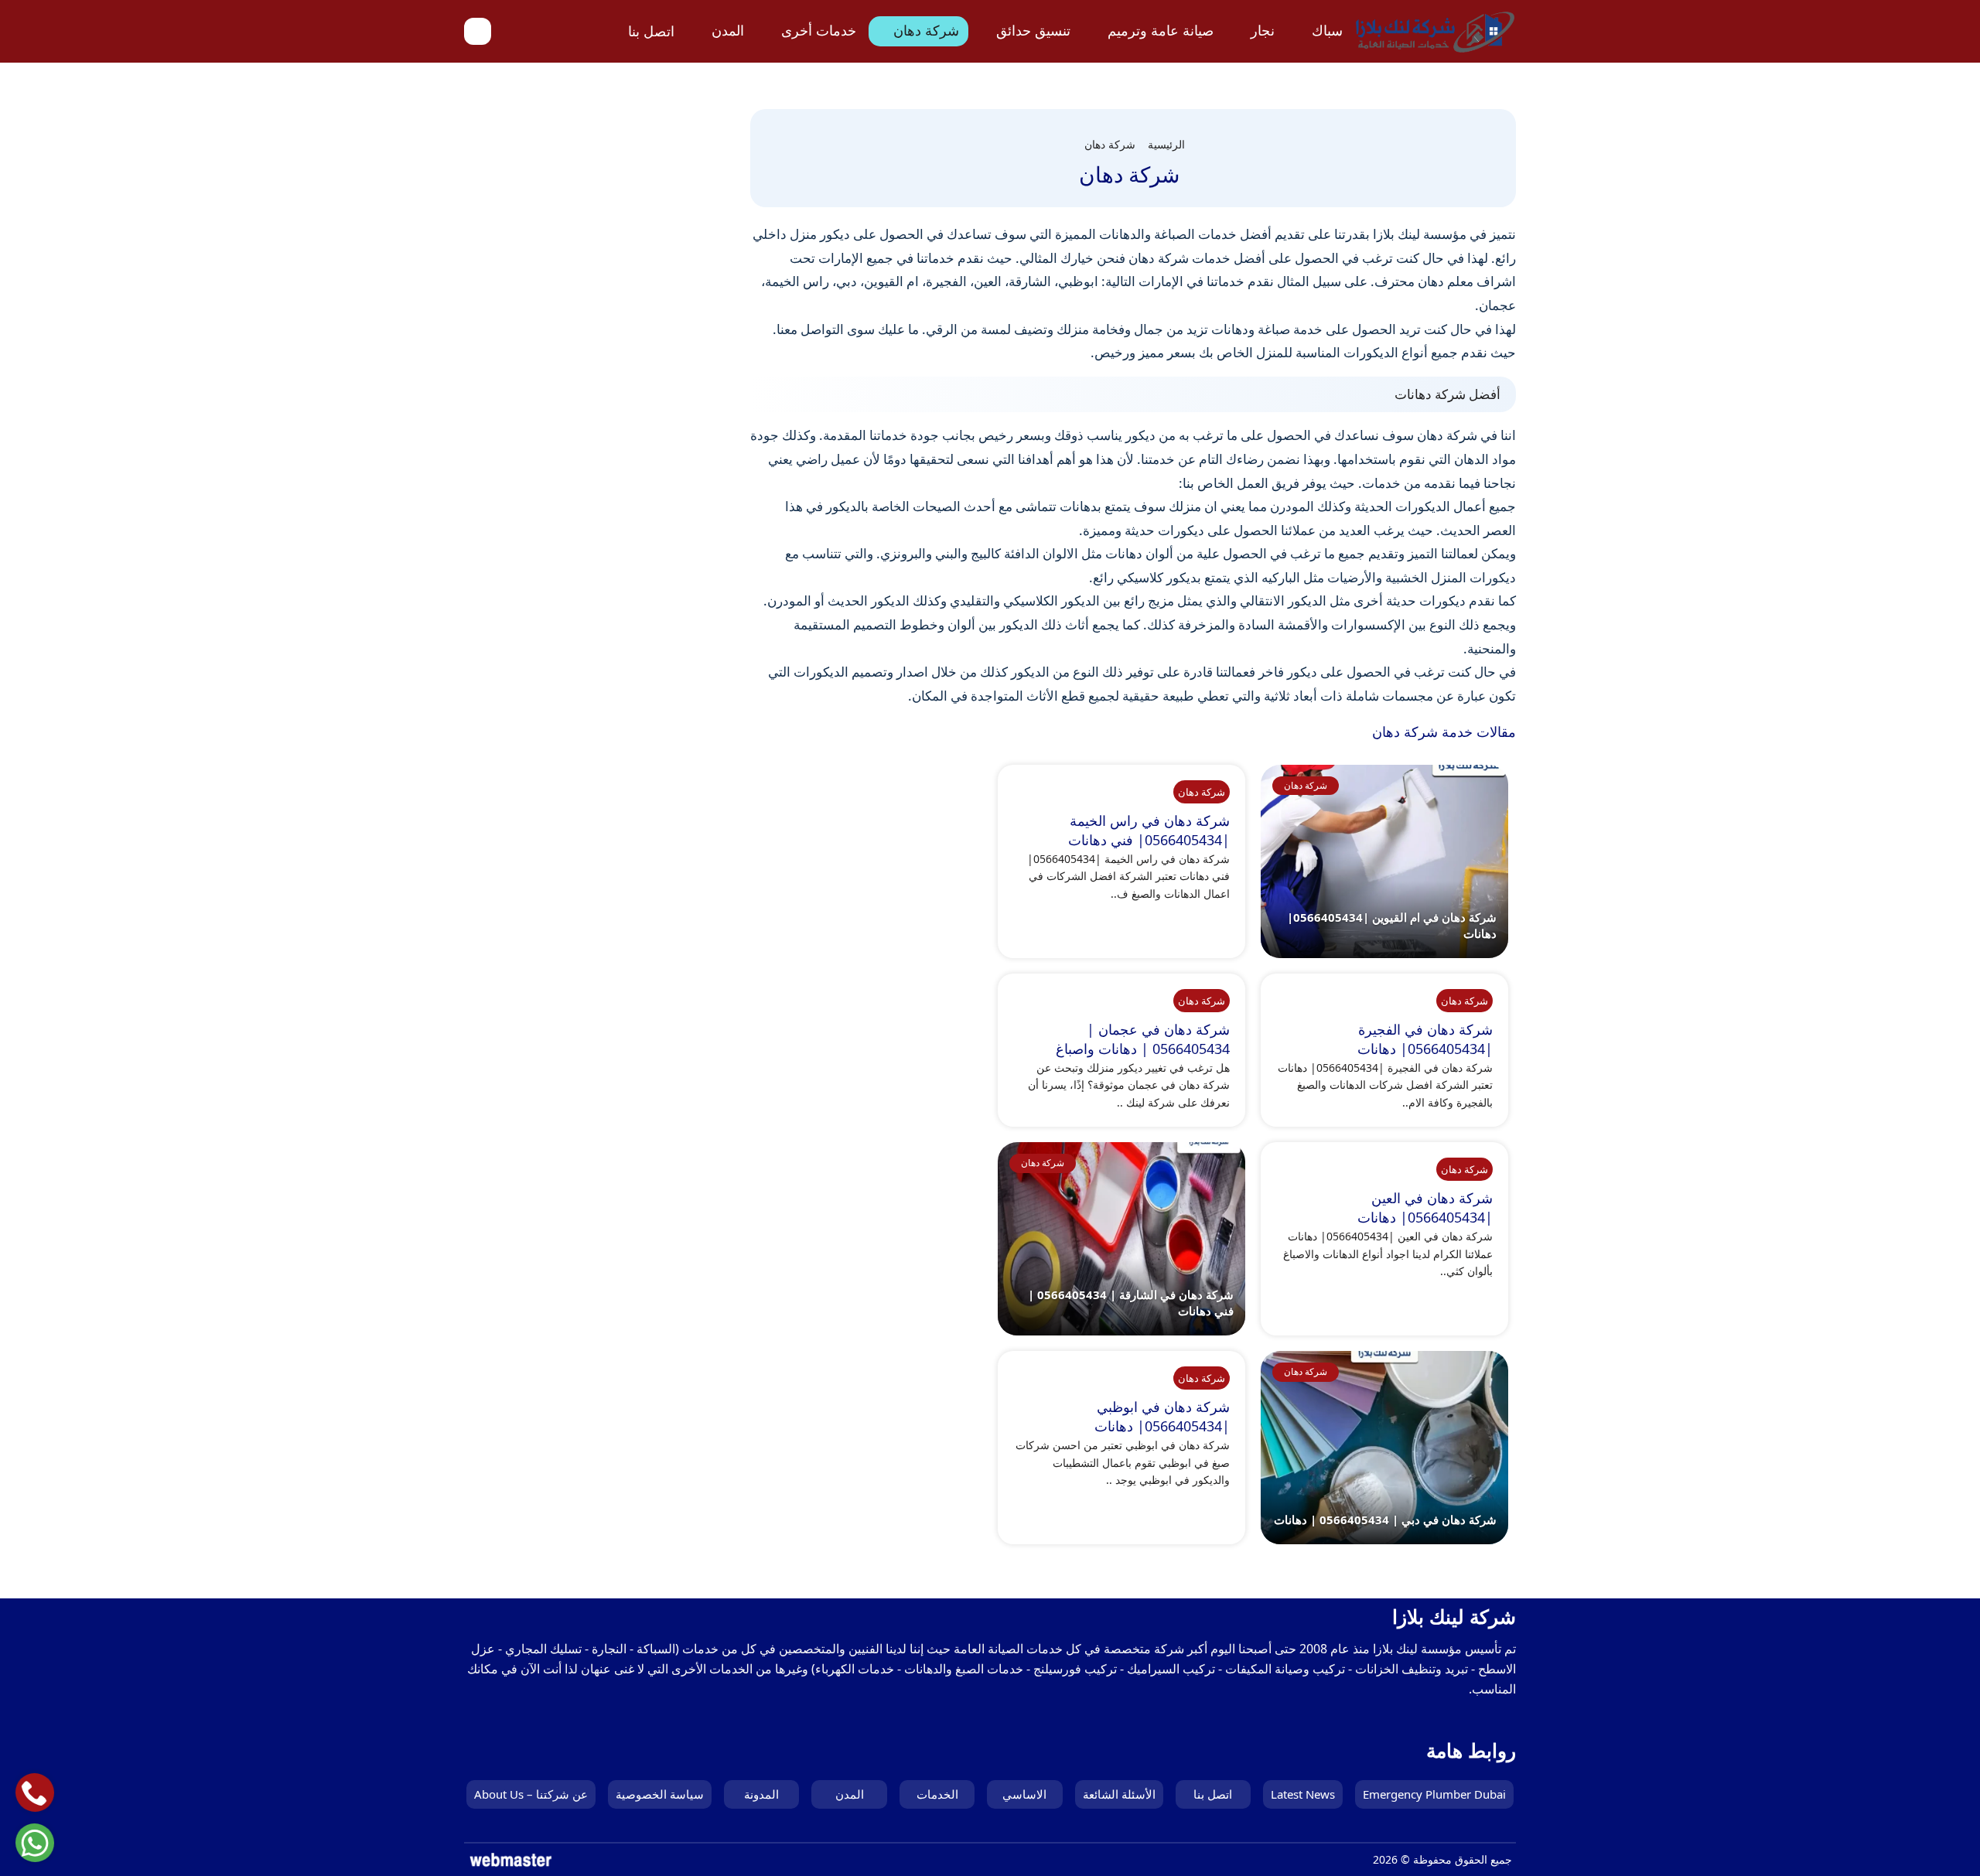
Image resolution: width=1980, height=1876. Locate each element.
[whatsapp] (34, 1842)
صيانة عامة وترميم (1161, 30)
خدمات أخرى (819, 30)
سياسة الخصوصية (660, 1794)
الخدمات (937, 1794)
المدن (728, 30)
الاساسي (1024, 1794)
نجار (1263, 30)
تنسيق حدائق (1033, 30)
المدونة (761, 1794)
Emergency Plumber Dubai (1434, 1794)
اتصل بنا (651, 31)
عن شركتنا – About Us (531, 1794)
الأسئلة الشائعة (1119, 1794)
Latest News (1303, 1794)
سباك (1327, 30)
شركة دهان (926, 30)
